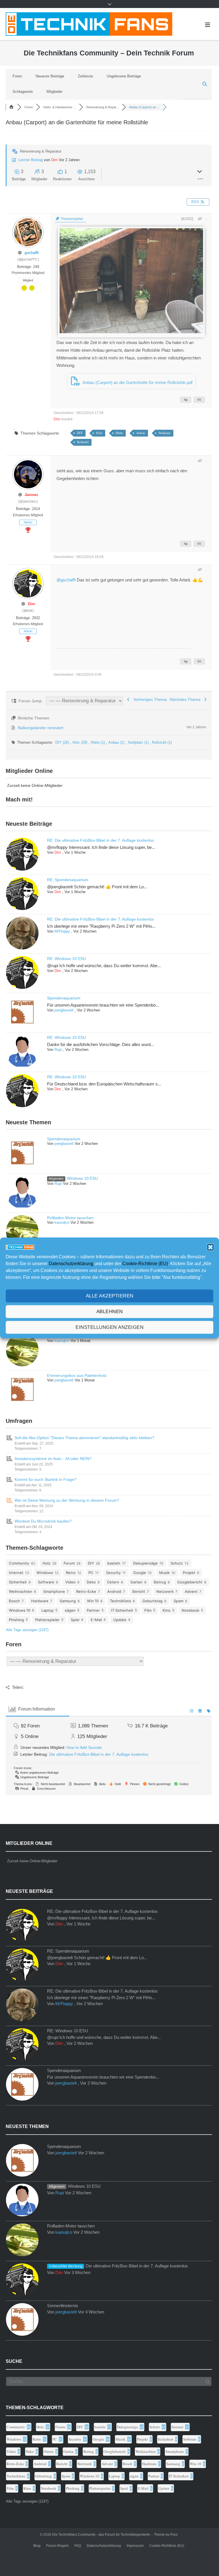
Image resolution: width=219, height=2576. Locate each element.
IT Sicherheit (122, 1610)
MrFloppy (62, 931)
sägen (70, 1610)
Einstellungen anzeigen (109, 1327)
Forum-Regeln (57, 2546)
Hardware (40, 1601)
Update (120, 1620)
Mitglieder (54, 92)
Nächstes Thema (186, 699)
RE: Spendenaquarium (68, 880)
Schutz (177, 1563)
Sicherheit (18, 1582)
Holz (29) (80, 742)
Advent (191, 1591)
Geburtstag (152, 1601)
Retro (71, 1573)
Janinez (31, 495)
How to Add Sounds (84, 1747)
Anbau (141, 433)
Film (148, 1610)
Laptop (47, 1610)
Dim (54, 160)
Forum (69, 1563)
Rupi (58, 1050)
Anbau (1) (117, 742)
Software (46, 1582)
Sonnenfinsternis (63, 2306)
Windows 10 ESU (82, 1178)
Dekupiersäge (145, 1563)
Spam (179, 1601)
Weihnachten (21, 1591)
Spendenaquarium (64, 998)
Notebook (190, 1610)
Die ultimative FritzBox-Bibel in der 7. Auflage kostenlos (99, 1754)
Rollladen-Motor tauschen (70, 1218)
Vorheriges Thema (149, 699)
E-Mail (96, 1620)
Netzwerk (165, 1591)
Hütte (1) (98, 742)
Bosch (14, 1601)
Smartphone (54, 1591)
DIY (80, 433)
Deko (91, 1582)
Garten (136, 1582)
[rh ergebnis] (131, 332)
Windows (45, 1573)
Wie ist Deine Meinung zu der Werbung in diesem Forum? (67, 1500)
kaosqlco (62, 1222)
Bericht (139, 1591)
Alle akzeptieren (110, 1296)
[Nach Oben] (203, 2560)
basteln (114, 1563)
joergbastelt (64, 1010)
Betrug (160, 1582)
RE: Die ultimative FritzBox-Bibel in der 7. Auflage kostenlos (101, 840)
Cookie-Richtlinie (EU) (145, 1264)
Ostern (113, 1582)
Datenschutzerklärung (71, 1264)
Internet (16, 1573)
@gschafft (66, 580)
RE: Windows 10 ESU (66, 959)
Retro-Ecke (86, 1591)
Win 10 (93, 1601)
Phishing (16, 1620)
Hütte (119, 433)
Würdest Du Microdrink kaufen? (43, 1521)
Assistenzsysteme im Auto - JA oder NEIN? (53, 1459)
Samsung (68, 1601)
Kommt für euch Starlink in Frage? (45, 1479)
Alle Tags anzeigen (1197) (27, 1630)
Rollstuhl (83, 442)
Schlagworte (23, 92)
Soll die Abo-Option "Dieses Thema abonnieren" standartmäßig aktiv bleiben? (84, 1438)
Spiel (75, 1620)
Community (19, 1563)
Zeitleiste (85, 76)
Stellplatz (165, 433)
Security (113, 1573)
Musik (164, 1573)
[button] (210, 1247)
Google (140, 1573)
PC (91, 1573)
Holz (99, 433)
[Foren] (11, 107)
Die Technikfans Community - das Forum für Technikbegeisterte (101, 2535)
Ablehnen (110, 1312)
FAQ (78, 2546)
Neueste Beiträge (50, 76)
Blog (37, 2546)
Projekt (189, 1573)
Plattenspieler (47, 1620)
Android (114, 1591)
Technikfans (120, 1601)
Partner (93, 1610)
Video (70, 1582)
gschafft (32, 253)
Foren (17, 76)
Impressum (135, 2546)
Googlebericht (190, 1582)
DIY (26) (63, 742)
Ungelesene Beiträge (124, 76)
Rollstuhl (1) (162, 742)
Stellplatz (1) (139, 742)
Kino (167, 1610)
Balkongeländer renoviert (41, 728)
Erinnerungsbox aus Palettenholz (77, 1375)
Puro (174, 2535)
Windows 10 (20, 1610)
